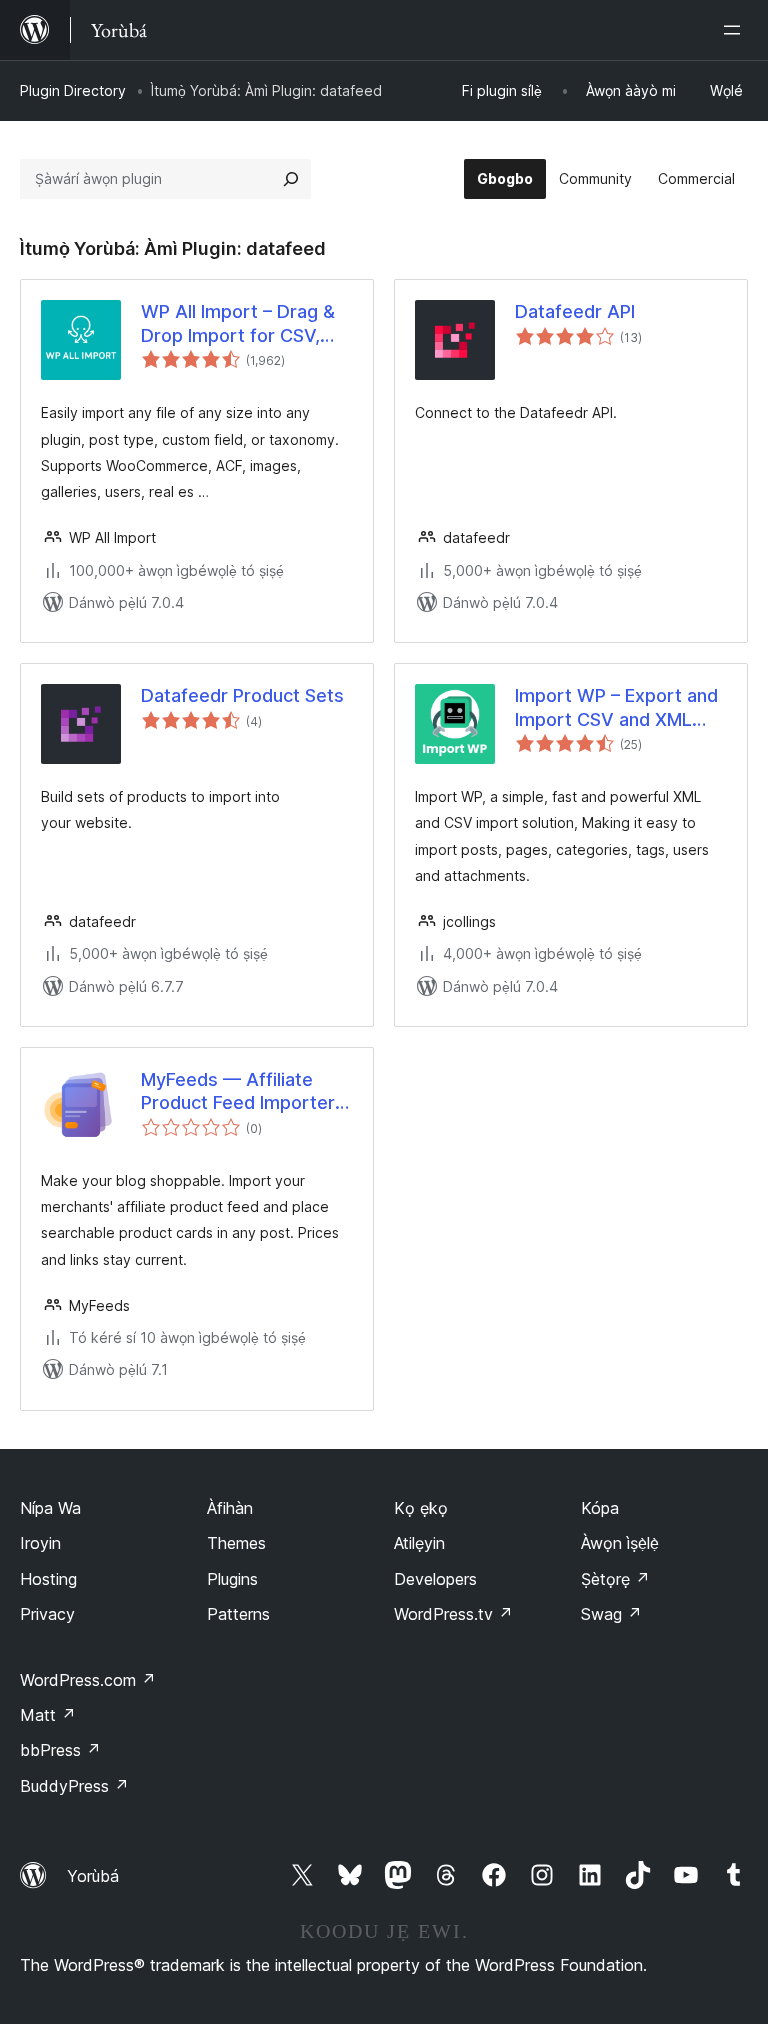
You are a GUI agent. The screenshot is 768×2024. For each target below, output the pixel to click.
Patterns (238, 1614)
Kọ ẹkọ (421, 1508)
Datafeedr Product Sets (242, 695)
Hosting (48, 1579)
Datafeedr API (575, 311)
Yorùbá (93, 1876)
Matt (48, 1715)
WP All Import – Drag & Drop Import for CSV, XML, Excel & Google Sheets (238, 324)
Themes (236, 1543)
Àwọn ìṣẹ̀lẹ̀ (620, 1543)
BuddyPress (74, 1786)
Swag (611, 1614)
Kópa (600, 1508)
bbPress (60, 1750)
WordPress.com (88, 1680)
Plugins (232, 1579)
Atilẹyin (419, 1543)
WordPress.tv (453, 1614)
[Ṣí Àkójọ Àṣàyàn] (736, 30)
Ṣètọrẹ (615, 1579)
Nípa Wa (50, 1508)
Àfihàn (230, 1508)
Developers (435, 1579)
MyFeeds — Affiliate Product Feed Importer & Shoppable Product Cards (246, 1092)
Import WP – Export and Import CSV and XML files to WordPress (616, 708)
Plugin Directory (73, 90)
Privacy (47, 1614)
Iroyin (40, 1543)
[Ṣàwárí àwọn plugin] (291, 179)
